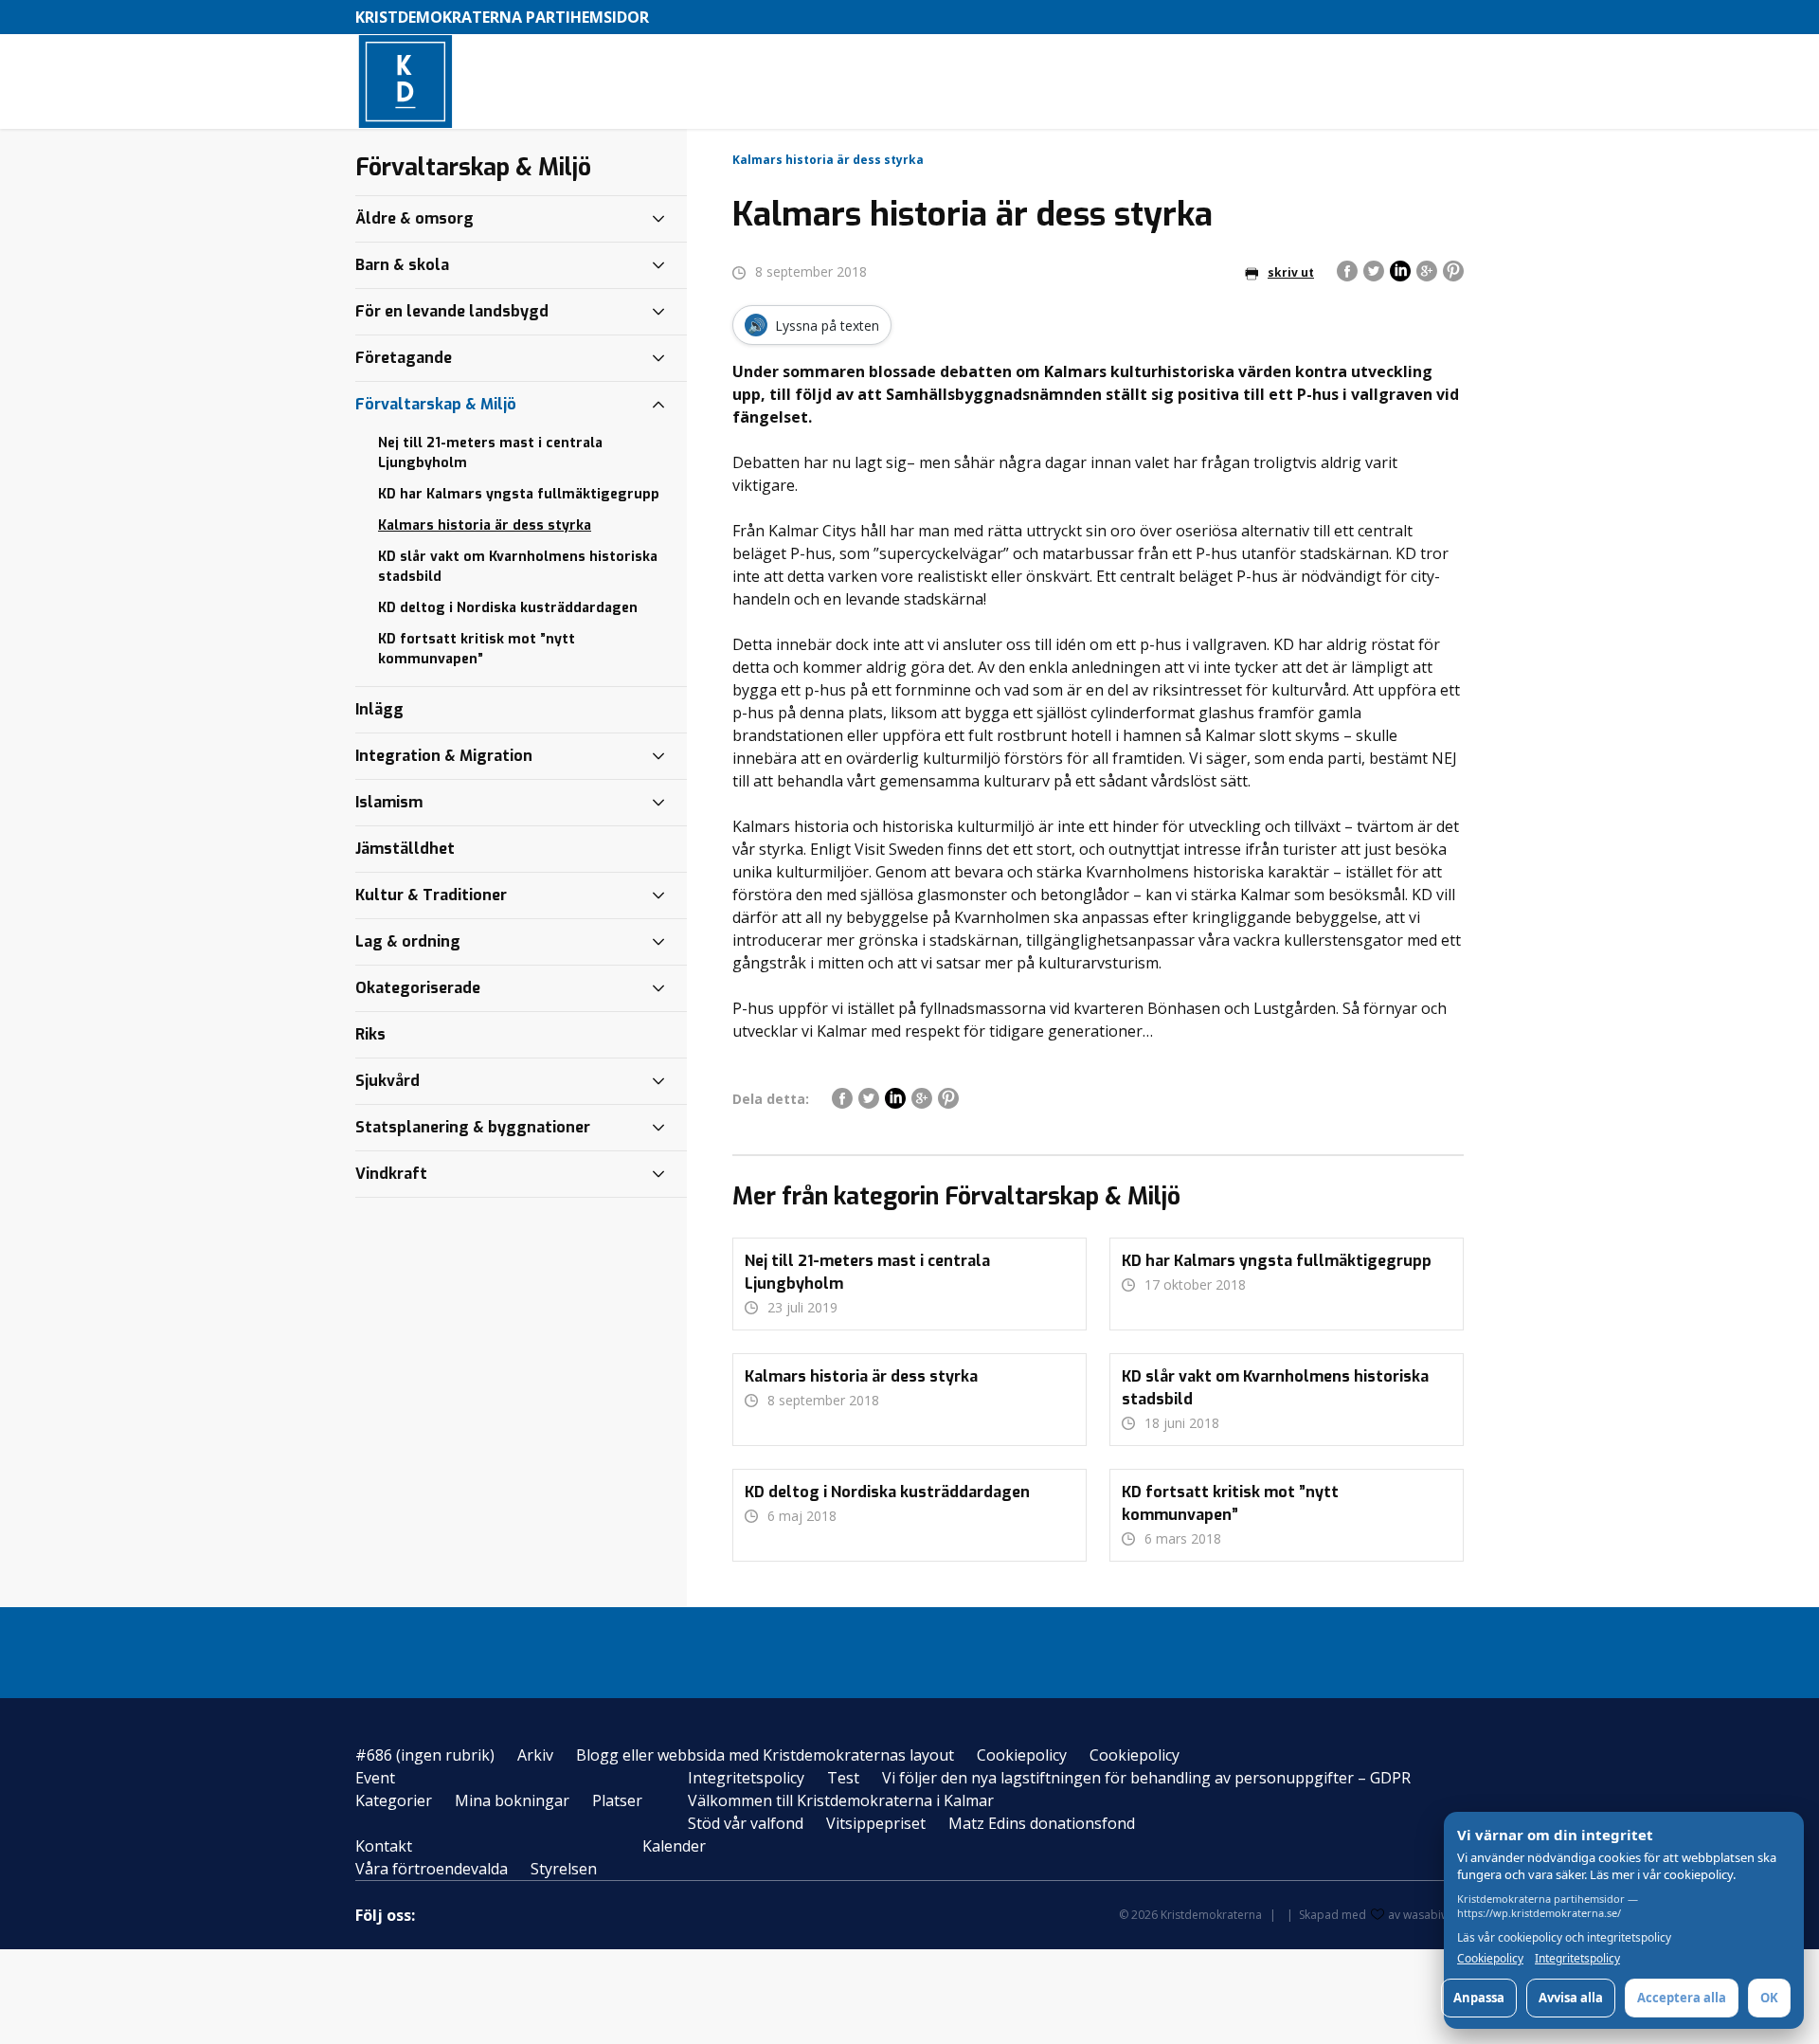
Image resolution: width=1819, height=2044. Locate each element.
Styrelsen (564, 1869)
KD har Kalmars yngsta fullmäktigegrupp (519, 494)
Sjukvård (387, 1081)
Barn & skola (402, 265)
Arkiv (535, 1755)
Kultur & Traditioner (431, 895)
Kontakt (384, 1846)
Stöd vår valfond (746, 1823)
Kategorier (394, 1800)
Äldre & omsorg (414, 218)
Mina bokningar (512, 1800)
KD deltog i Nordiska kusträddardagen (508, 608)
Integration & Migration (444, 756)
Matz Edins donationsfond (1042, 1823)
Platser (617, 1800)
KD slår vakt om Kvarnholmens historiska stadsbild (518, 567)
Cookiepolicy (1022, 1755)
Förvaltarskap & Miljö (436, 404)
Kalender (674, 1846)
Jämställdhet (405, 849)
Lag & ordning (408, 941)
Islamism (389, 802)
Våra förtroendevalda (432, 1869)
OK (1769, 1998)
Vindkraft (391, 1174)
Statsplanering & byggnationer (473, 1127)
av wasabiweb (1426, 1915)
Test (843, 1778)
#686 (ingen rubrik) (425, 1755)
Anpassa (1479, 1998)
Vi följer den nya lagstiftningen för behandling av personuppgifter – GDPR (1146, 1778)
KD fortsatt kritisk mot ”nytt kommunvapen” (477, 649)
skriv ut (1291, 272)
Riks (370, 1034)
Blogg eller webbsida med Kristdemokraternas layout (765, 1755)
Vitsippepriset (876, 1823)
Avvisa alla (1571, 1998)
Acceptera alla (1682, 1998)
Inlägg (379, 709)
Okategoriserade (418, 988)
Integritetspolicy (746, 1778)
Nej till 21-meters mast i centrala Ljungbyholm (490, 453)
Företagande (404, 358)
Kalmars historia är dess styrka (485, 525)
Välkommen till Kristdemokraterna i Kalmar (841, 1800)
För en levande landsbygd (452, 311)
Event (375, 1778)
